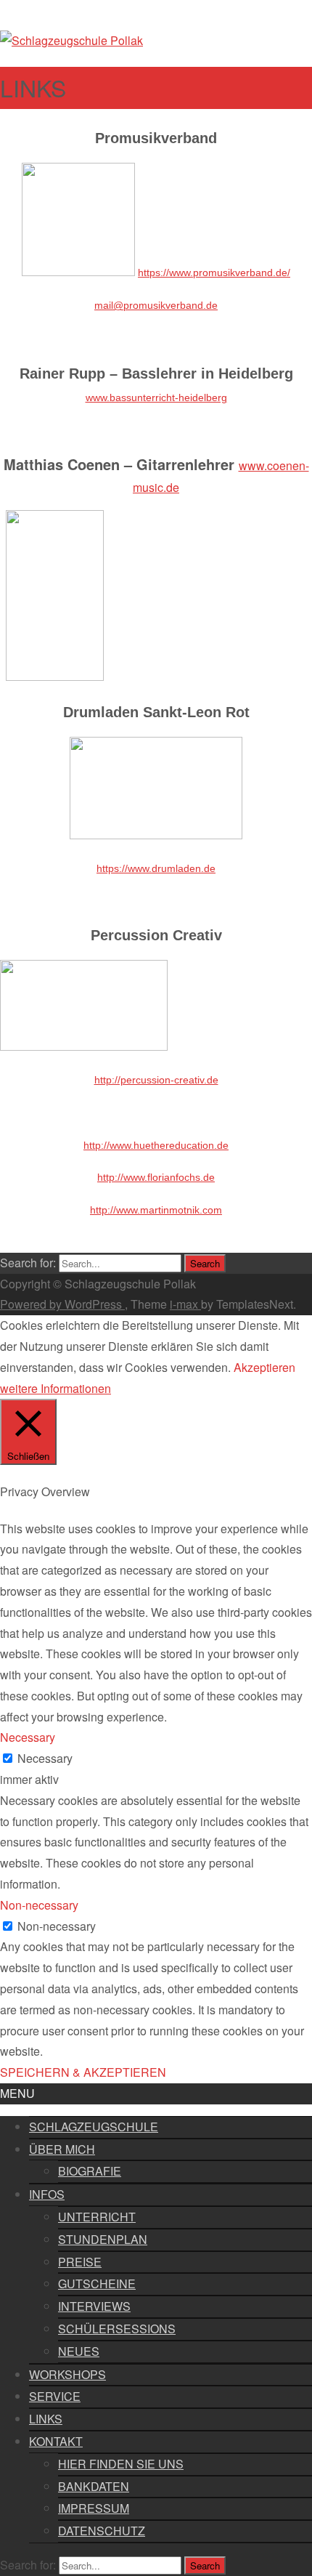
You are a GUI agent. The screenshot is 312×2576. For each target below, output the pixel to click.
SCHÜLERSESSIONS (117, 2329)
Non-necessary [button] (39, 1905)
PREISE (80, 2262)
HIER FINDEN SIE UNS (121, 2464)
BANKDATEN (94, 2486)
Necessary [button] (28, 1737)
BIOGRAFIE (90, 2171)
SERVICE (55, 2396)
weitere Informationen (56, 1388)
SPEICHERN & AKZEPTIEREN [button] (83, 2072)
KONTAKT (56, 2441)
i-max (185, 1304)
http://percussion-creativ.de (156, 1080)
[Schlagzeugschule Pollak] (71, 40)
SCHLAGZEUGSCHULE (94, 2127)
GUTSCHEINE (97, 2284)
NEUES (79, 2351)
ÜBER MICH (62, 2149)
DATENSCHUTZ (102, 2531)
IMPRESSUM (94, 2508)
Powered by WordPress (62, 1304)
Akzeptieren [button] (264, 1367)
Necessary (45, 1758)
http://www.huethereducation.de (156, 1145)
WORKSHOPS (67, 2374)
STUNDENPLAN (103, 2239)
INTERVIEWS (94, 2306)
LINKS (46, 2419)
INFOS (47, 2194)
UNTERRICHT (97, 2217)
